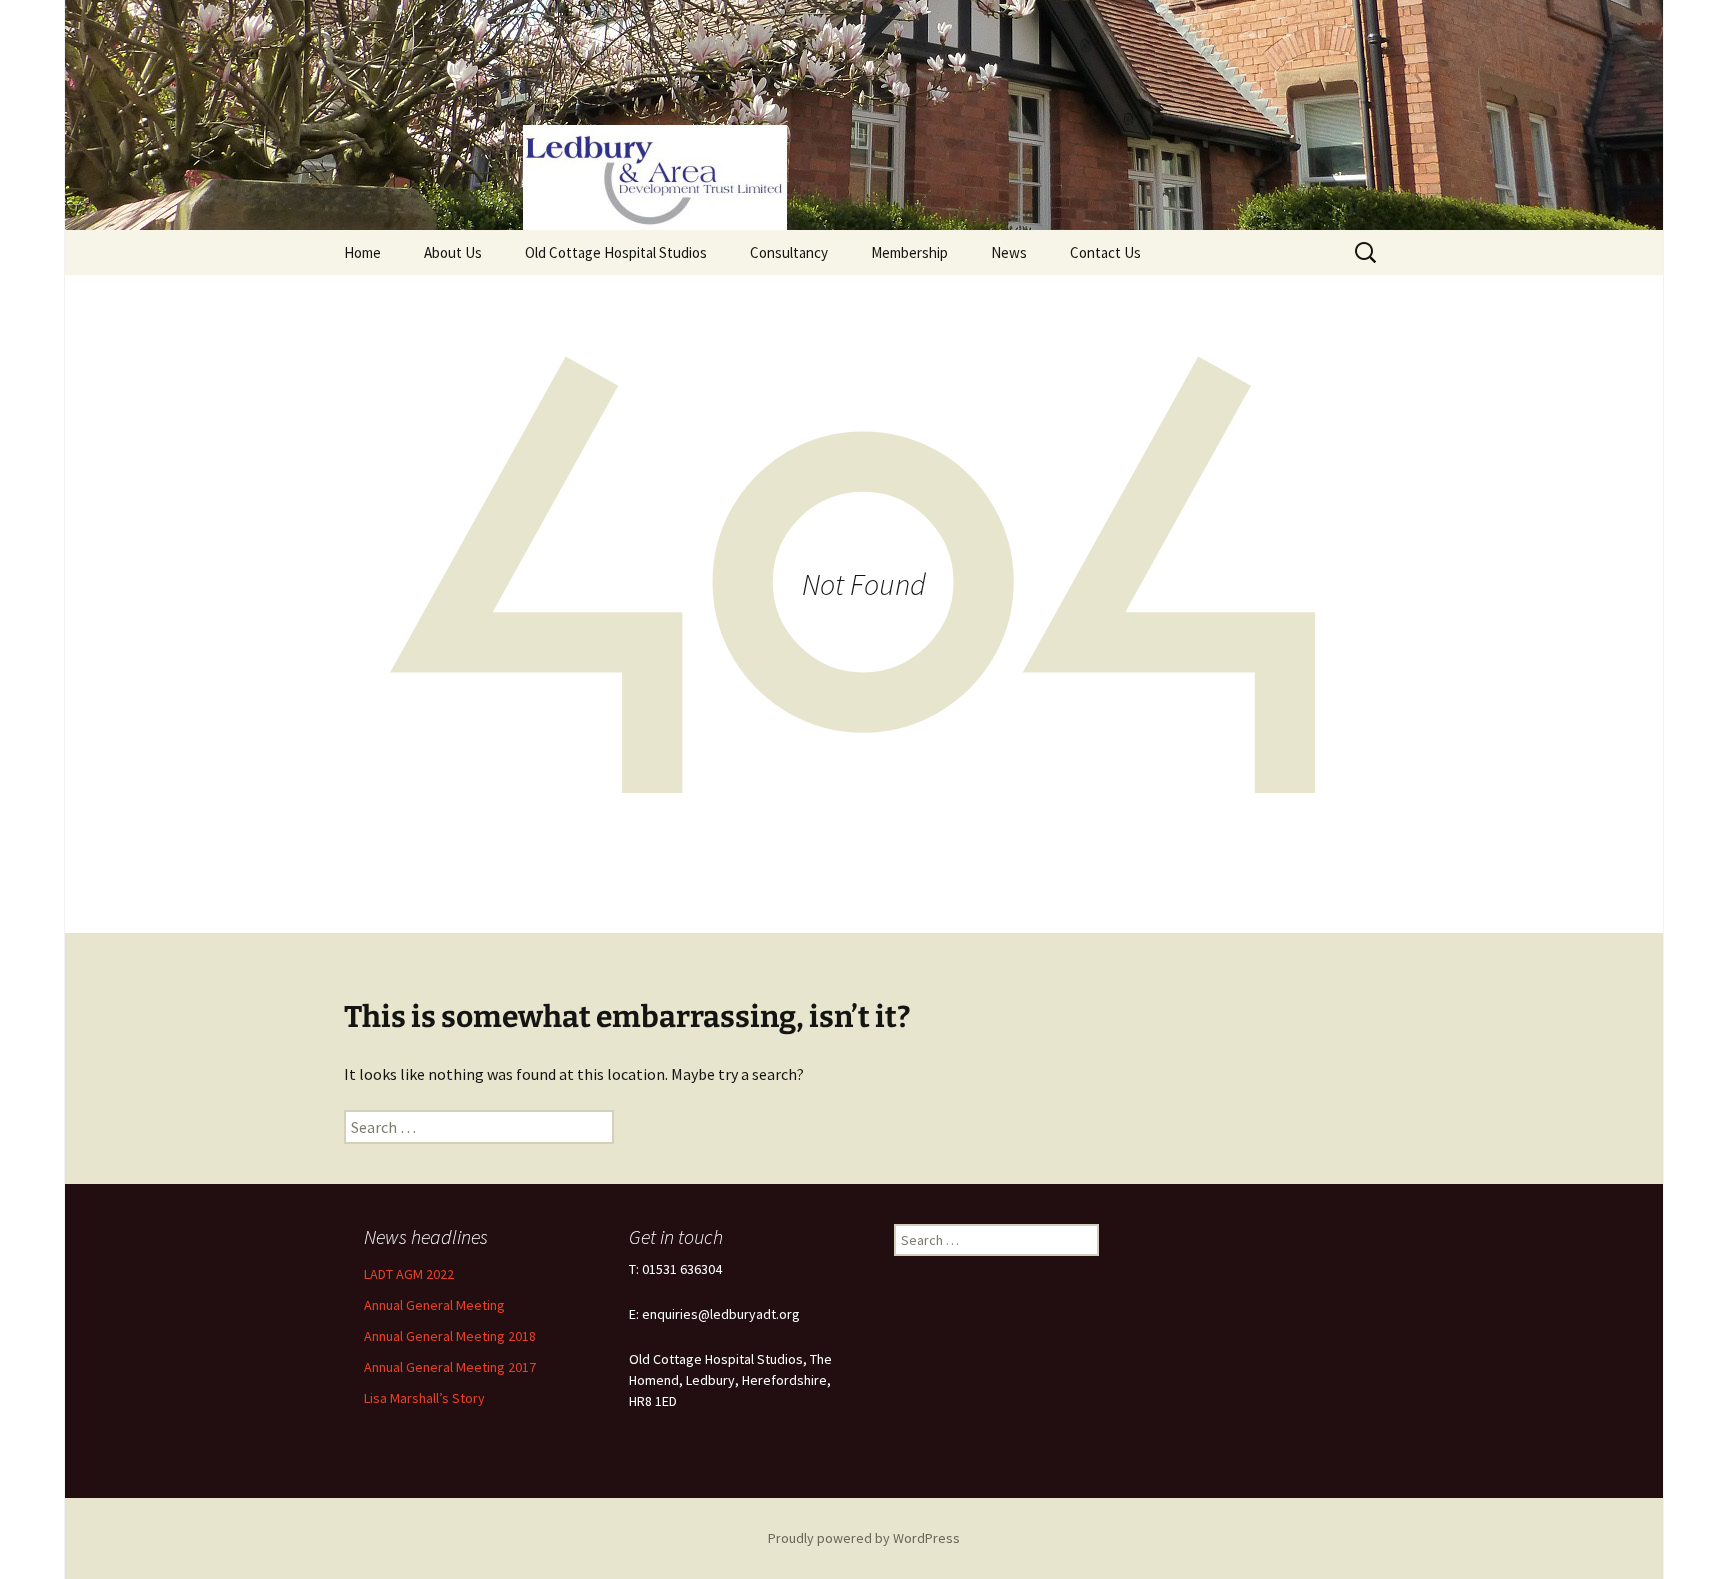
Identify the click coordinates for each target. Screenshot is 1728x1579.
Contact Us (1105, 252)
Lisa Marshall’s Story (424, 1398)
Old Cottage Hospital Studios (616, 252)
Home (362, 252)
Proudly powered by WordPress (864, 1538)
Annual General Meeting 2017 (450, 1367)
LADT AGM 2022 (409, 1274)
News (1009, 252)
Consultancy (789, 252)
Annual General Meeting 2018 (450, 1336)
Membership (909, 252)
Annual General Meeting (434, 1305)
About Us (453, 252)
